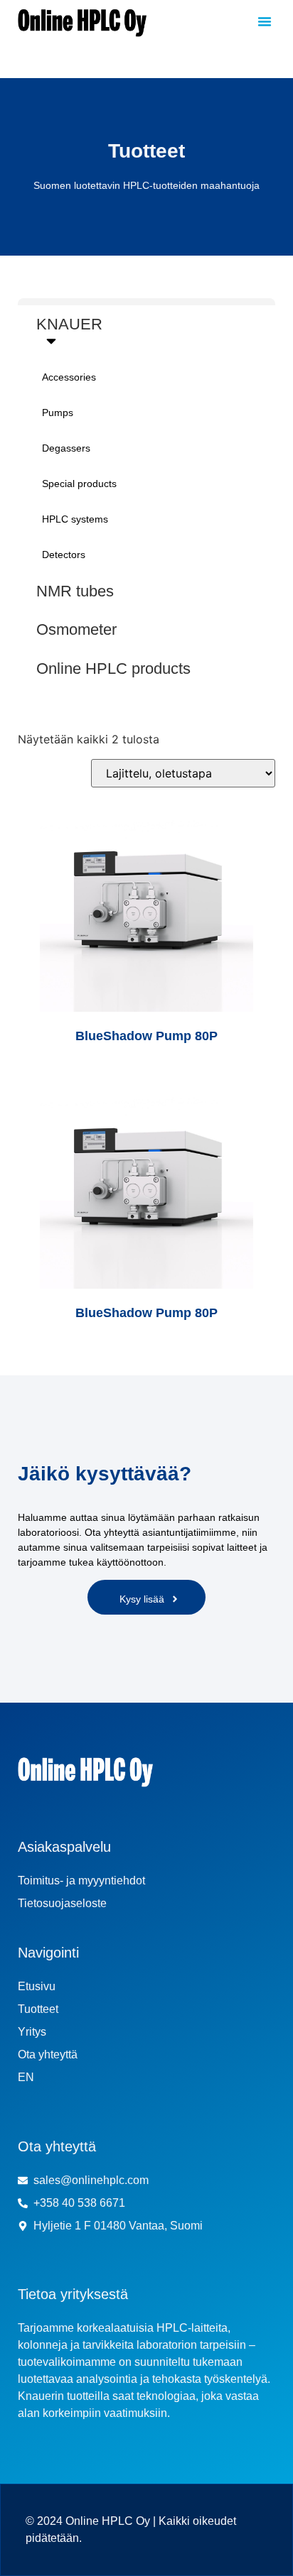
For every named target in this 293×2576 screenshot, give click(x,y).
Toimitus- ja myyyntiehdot (81, 1881)
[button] (265, 21)
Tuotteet (38, 2009)
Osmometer (76, 629)
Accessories (69, 377)
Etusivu (37, 1986)
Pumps (58, 413)
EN (26, 2077)
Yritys (32, 2032)
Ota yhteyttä (48, 2054)
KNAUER (69, 324)
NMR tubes (75, 591)
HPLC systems (75, 519)
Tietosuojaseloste (62, 1903)
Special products (79, 484)
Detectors (64, 555)
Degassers (66, 448)
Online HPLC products (113, 668)
